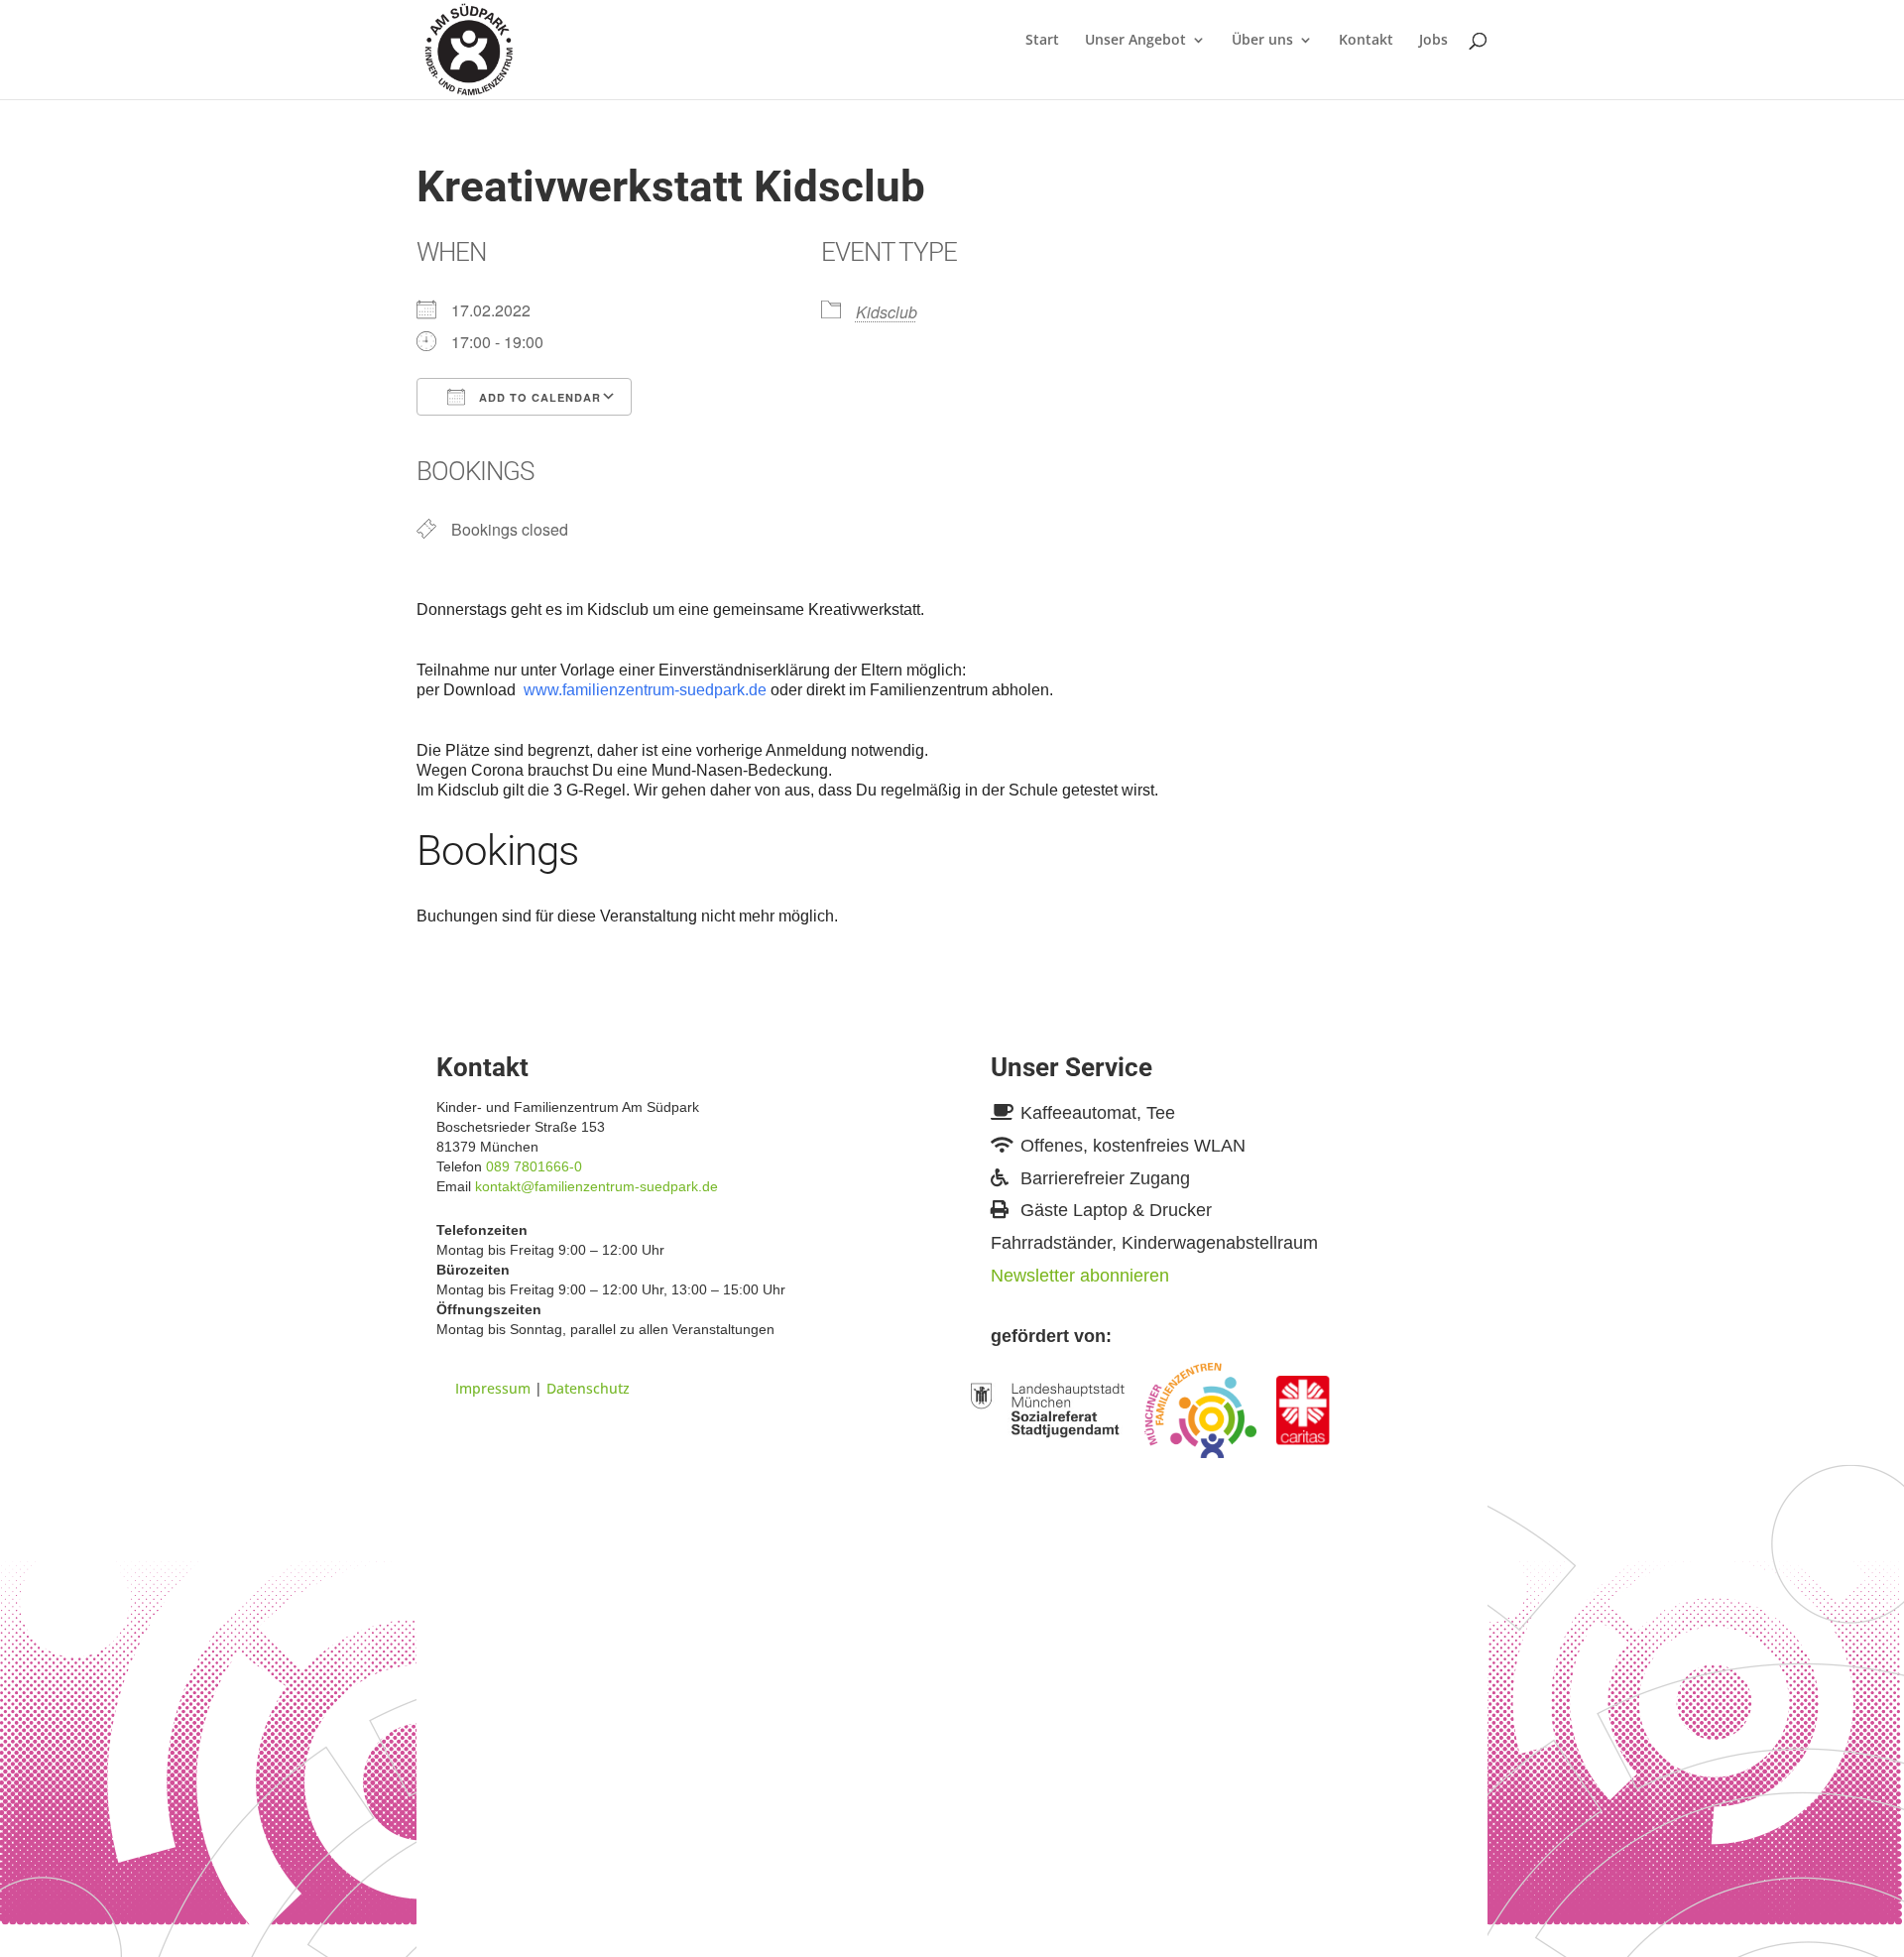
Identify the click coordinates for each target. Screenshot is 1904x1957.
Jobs (1433, 41)
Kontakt (1366, 41)
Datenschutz (588, 1388)
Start (1042, 41)
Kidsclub (887, 312)
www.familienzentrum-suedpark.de (645, 690)
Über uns (1262, 41)
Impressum (493, 1388)
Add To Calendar (538, 397)
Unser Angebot (1135, 41)
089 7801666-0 (534, 1166)
